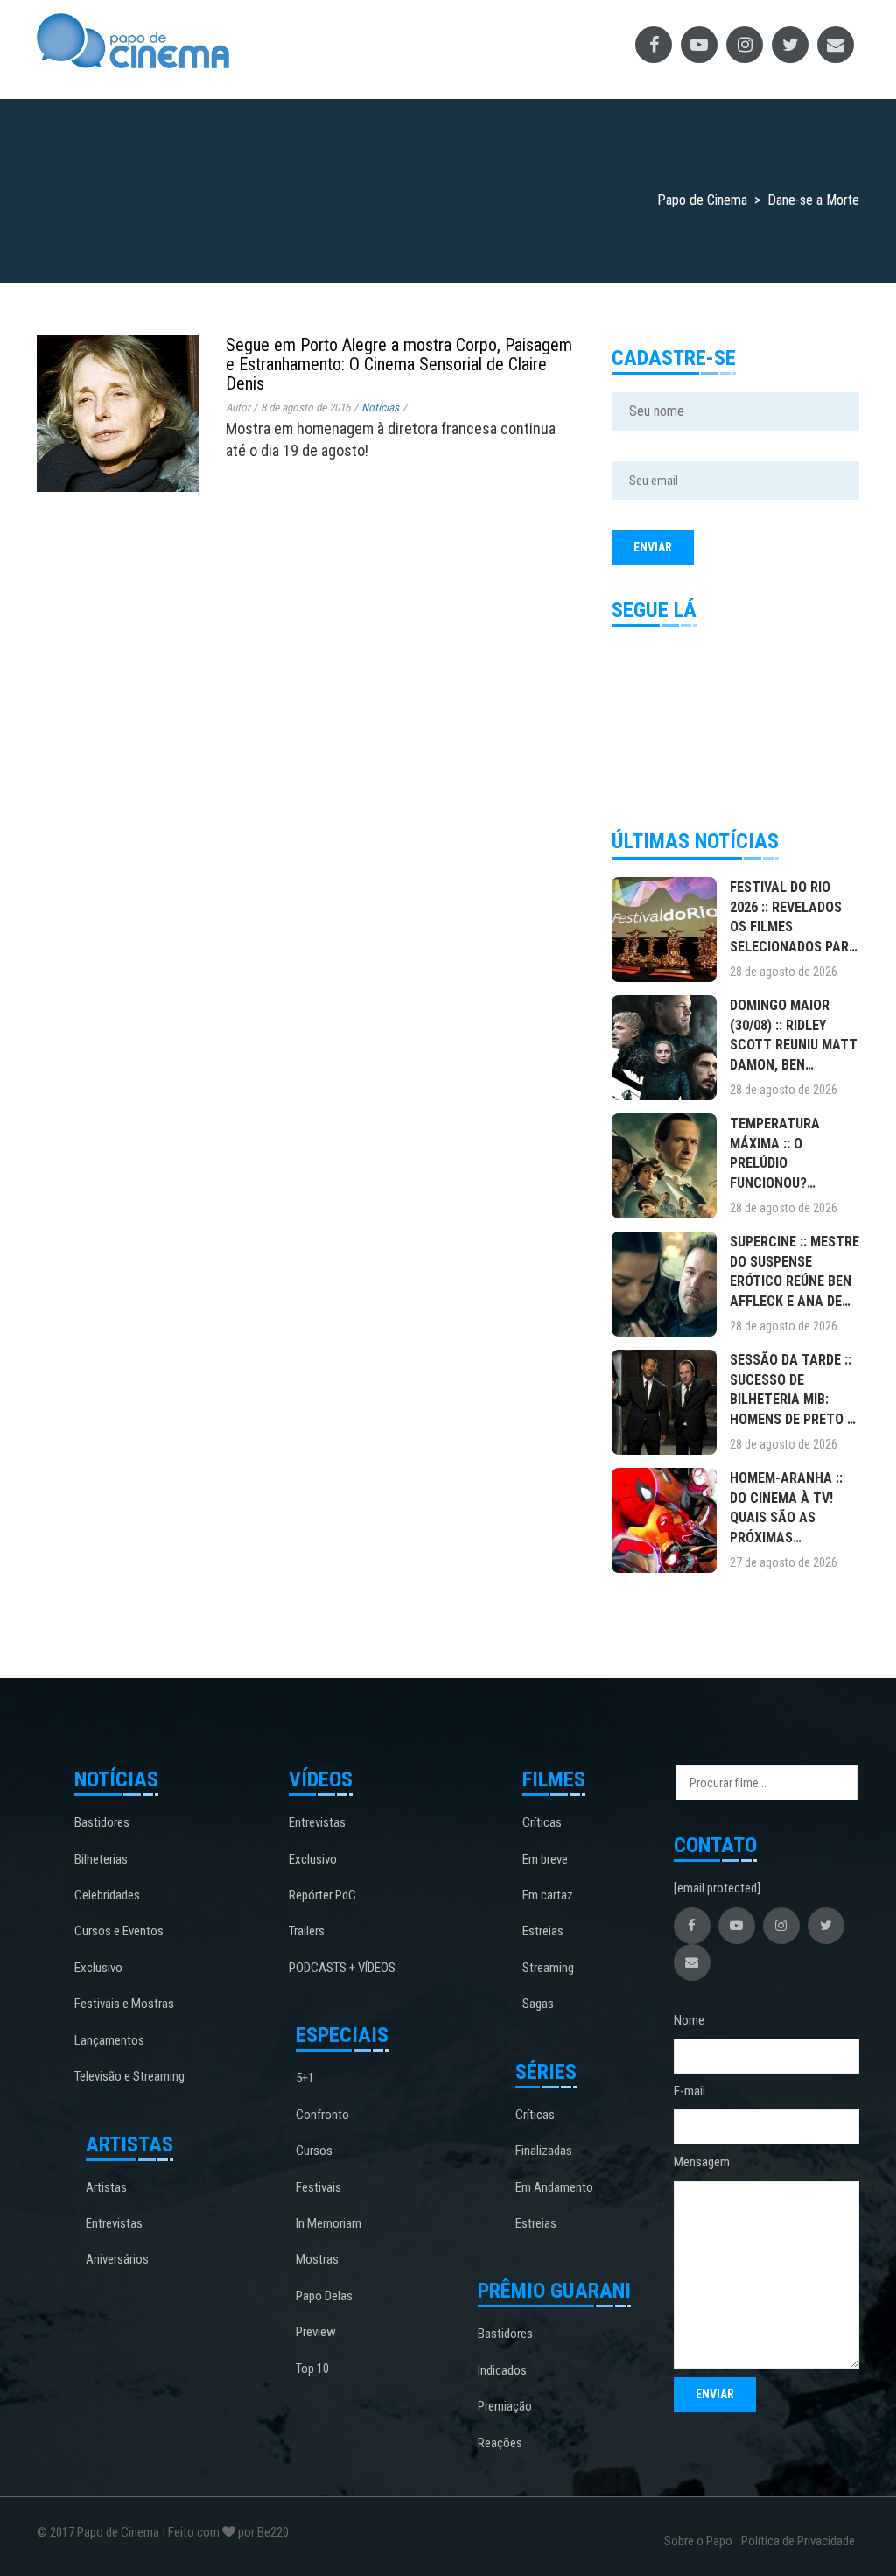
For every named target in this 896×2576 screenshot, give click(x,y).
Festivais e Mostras (124, 2004)
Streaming (548, 1968)
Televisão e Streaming (129, 2076)
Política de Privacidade (798, 2541)
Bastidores (102, 1822)
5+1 (305, 2078)
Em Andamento (554, 2187)
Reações (500, 2443)
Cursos (314, 2151)
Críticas (542, 1822)
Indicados (502, 2370)
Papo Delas (324, 2296)
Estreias (543, 1931)
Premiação (505, 2406)
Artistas (106, 2187)
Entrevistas (114, 2223)
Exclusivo (98, 1968)
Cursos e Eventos (119, 1931)
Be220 (273, 2532)
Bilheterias (101, 1859)
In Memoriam (329, 2223)
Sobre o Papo (698, 2541)
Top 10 (312, 2369)
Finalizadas (544, 2151)
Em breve (545, 1859)
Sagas (538, 2004)
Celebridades (107, 1895)
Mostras (317, 2259)
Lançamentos (109, 2040)
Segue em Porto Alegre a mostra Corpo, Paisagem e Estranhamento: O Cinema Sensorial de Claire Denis (399, 364)
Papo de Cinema (118, 2532)
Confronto (322, 2115)
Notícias (380, 407)
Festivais (318, 2187)
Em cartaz (548, 1895)
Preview (316, 2332)
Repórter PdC (322, 1895)
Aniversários (117, 2259)
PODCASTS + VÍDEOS (342, 1968)
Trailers (307, 1931)
